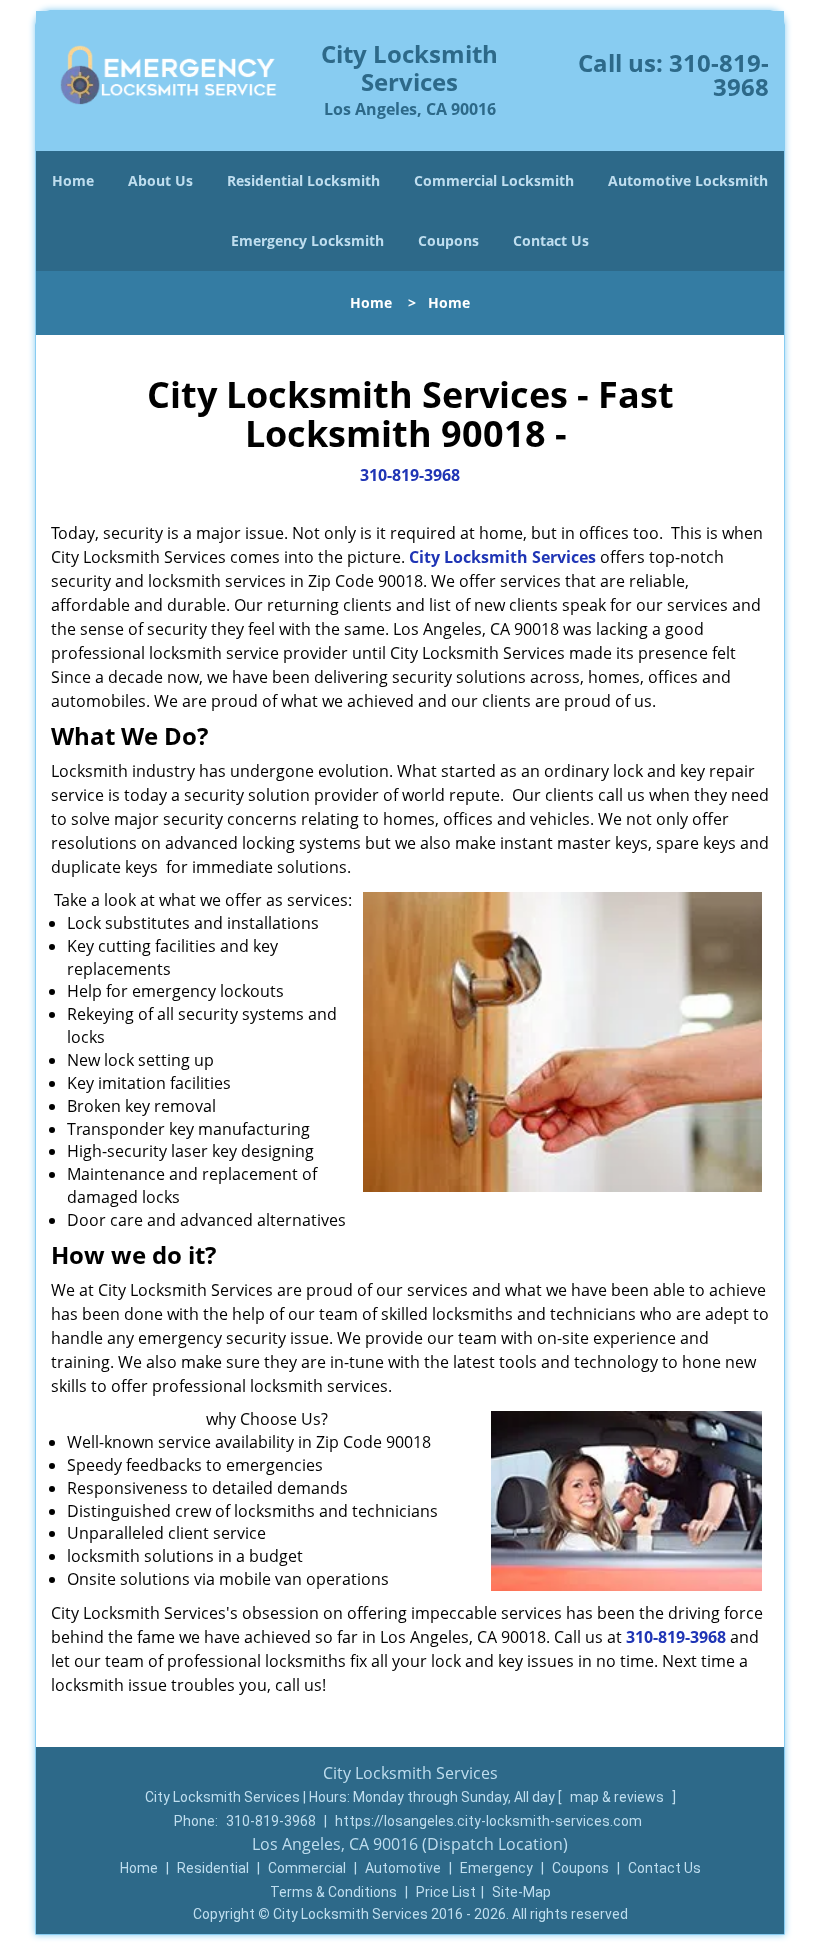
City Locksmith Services (502, 557)
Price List (446, 1892)
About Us (160, 180)
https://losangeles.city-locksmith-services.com (488, 1821)
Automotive (403, 1868)
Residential (213, 1868)
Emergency (496, 1868)
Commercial (307, 1868)
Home (73, 180)
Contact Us (551, 240)
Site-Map (521, 1892)
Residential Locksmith (303, 180)
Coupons (448, 240)
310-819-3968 (719, 74)
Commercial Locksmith (494, 180)
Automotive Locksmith (688, 180)
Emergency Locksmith (307, 240)
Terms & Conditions (333, 1892)
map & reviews (618, 1797)
